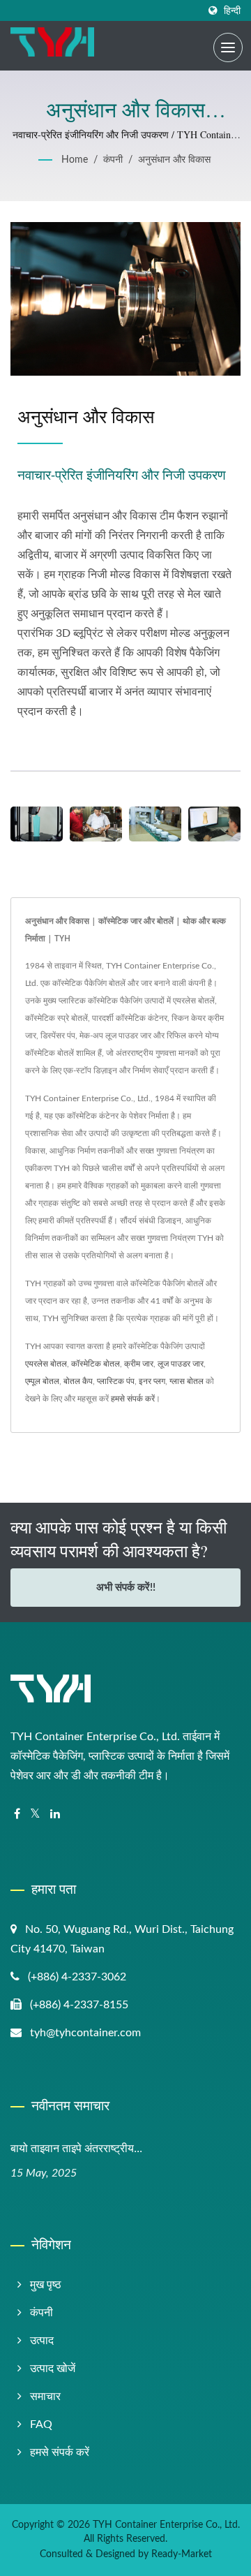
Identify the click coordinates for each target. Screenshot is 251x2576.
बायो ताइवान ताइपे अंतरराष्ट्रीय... (76, 2148)
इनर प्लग (152, 1381)
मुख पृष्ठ (46, 2285)
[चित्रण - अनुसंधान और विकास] (214, 824)
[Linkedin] (55, 1815)
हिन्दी (232, 11)
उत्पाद (42, 2341)
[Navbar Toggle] (228, 47)
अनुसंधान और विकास (174, 160)
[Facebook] (17, 1815)
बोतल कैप (78, 1381)
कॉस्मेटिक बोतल (96, 1364)
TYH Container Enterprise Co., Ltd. (166, 2525)
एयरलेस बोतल (46, 1364)
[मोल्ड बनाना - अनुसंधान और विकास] (96, 824)
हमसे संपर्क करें (133, 1399)
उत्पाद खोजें (53, 2369)
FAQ (41, 2424)
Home (75, 160)
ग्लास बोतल (187, 1381)
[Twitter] (35, 1815)
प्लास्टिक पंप (116, 1381)
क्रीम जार (139, 1364)
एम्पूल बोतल (42, 1381)
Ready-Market (182, 2554)
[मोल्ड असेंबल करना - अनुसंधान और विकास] (155, 824)
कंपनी (113, 160)
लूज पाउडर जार (181, 1364)
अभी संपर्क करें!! (126, 1588)
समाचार (45, 2397)
